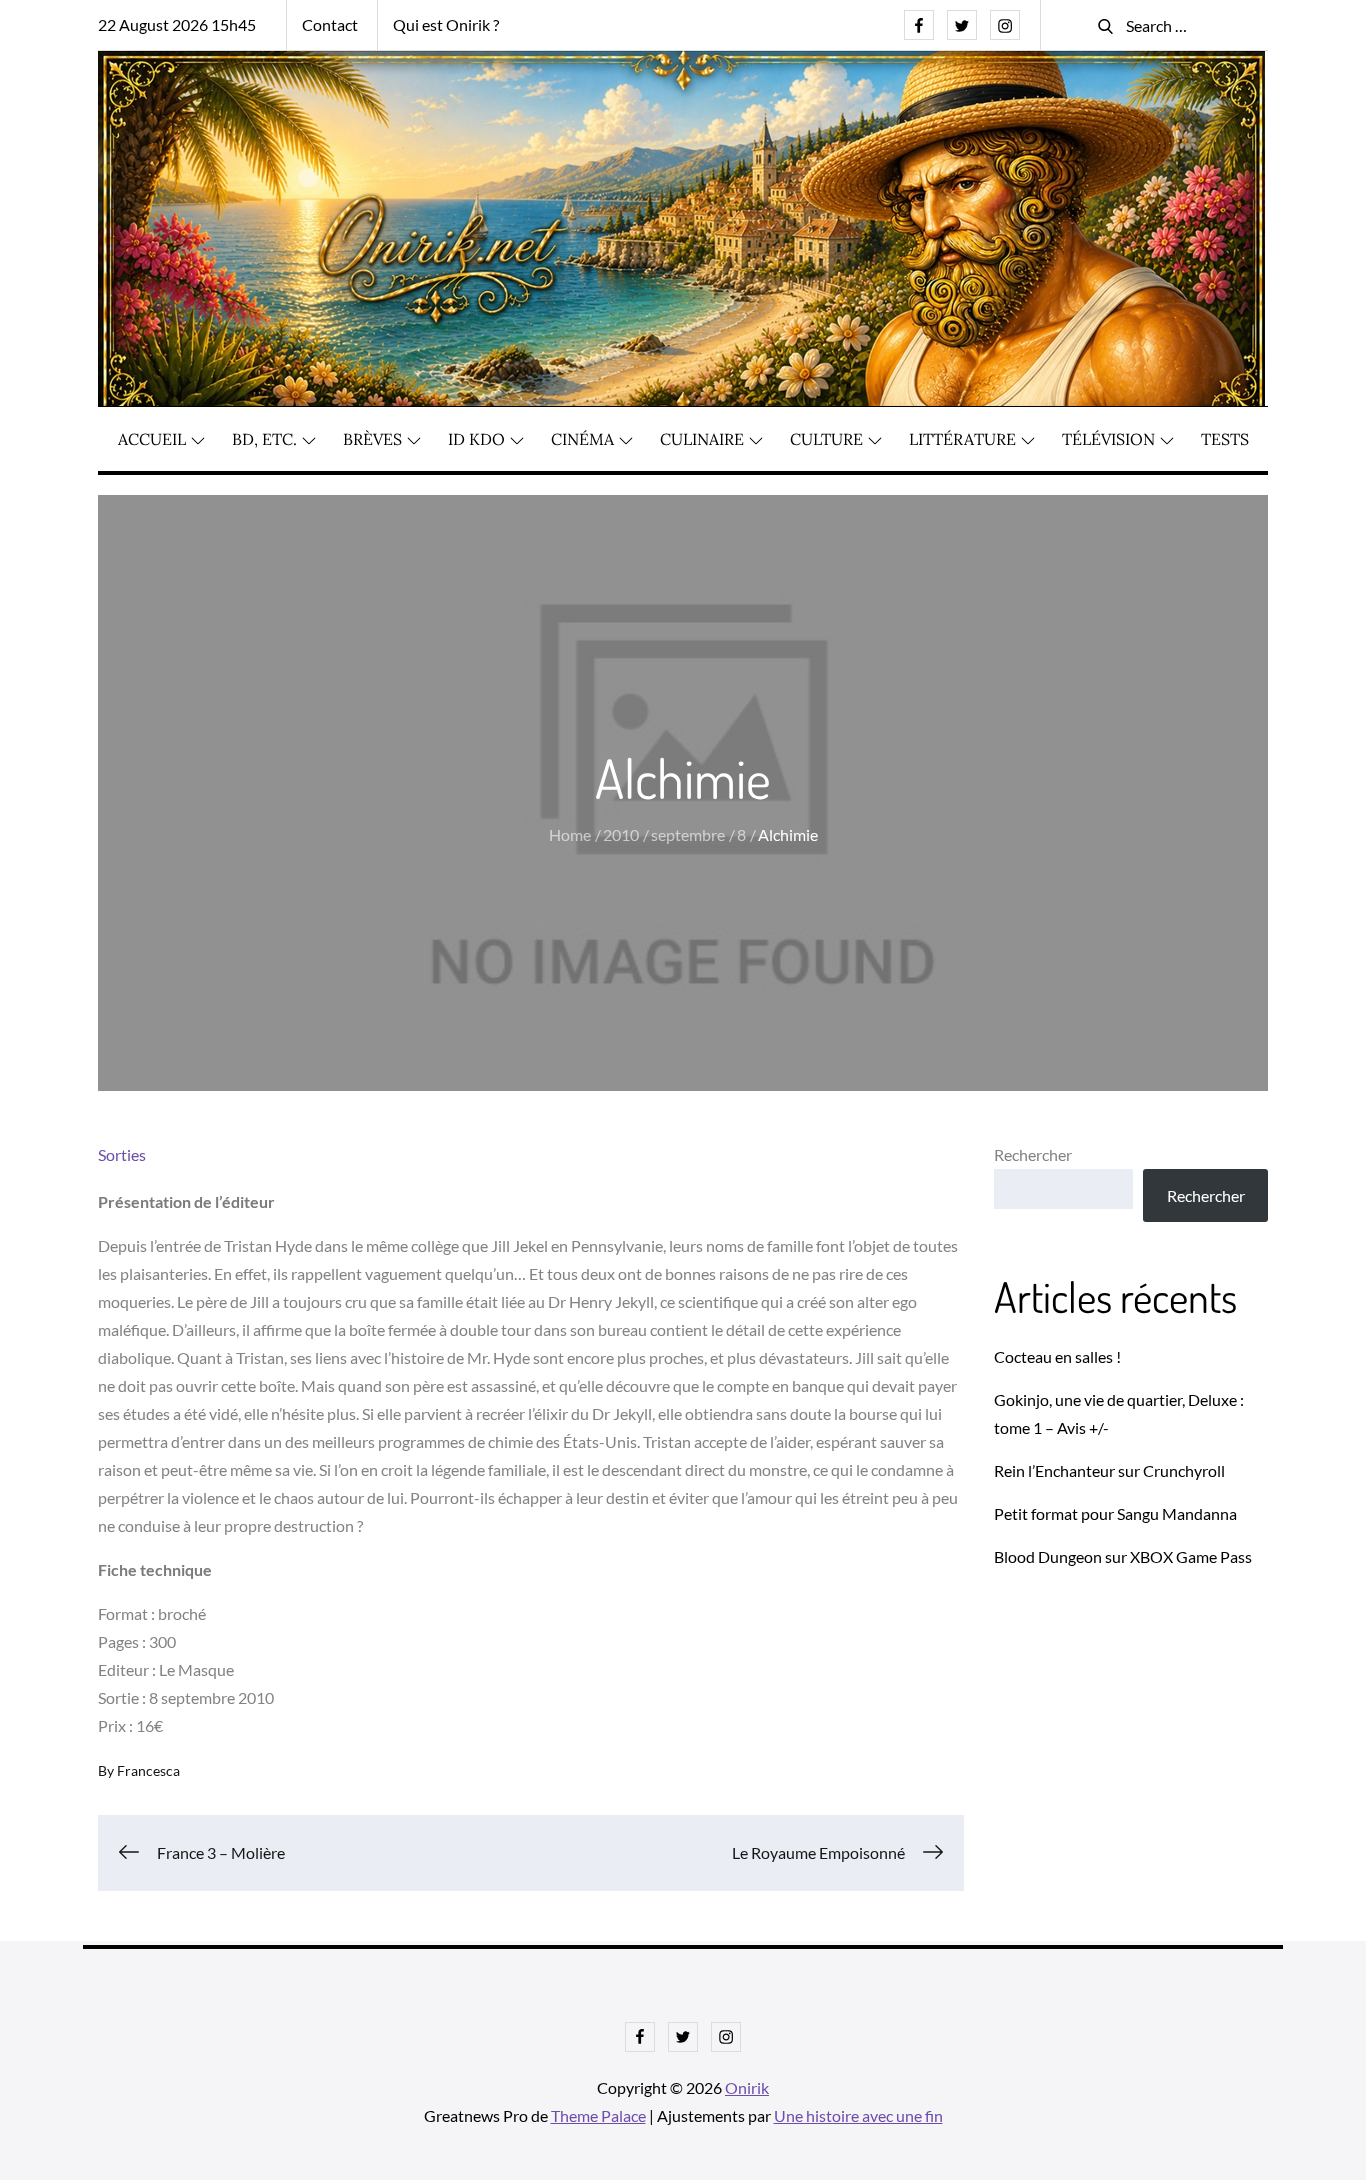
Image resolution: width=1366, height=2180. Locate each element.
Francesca (148, 1770)
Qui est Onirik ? (446, 24)
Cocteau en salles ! (1057, 1356)
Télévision (1108, 439)
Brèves (372, 439)
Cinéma (582, 439)
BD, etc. (264, 439)
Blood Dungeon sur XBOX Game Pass (1123, 1556)
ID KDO (476, 439)
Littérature (962, 439)
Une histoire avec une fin (858, 2115)
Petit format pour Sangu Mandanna (1115, 1513)
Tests (1225, 439)
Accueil (152, 439)
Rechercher (1033, 1154)
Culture (826, 439)
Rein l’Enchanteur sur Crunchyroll (1109, 1470)
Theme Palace (598, 2115)
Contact (330, 24)
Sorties (122, 1154)
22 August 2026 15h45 (177, 24)
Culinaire (702, 439)
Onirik (747, 2087)
